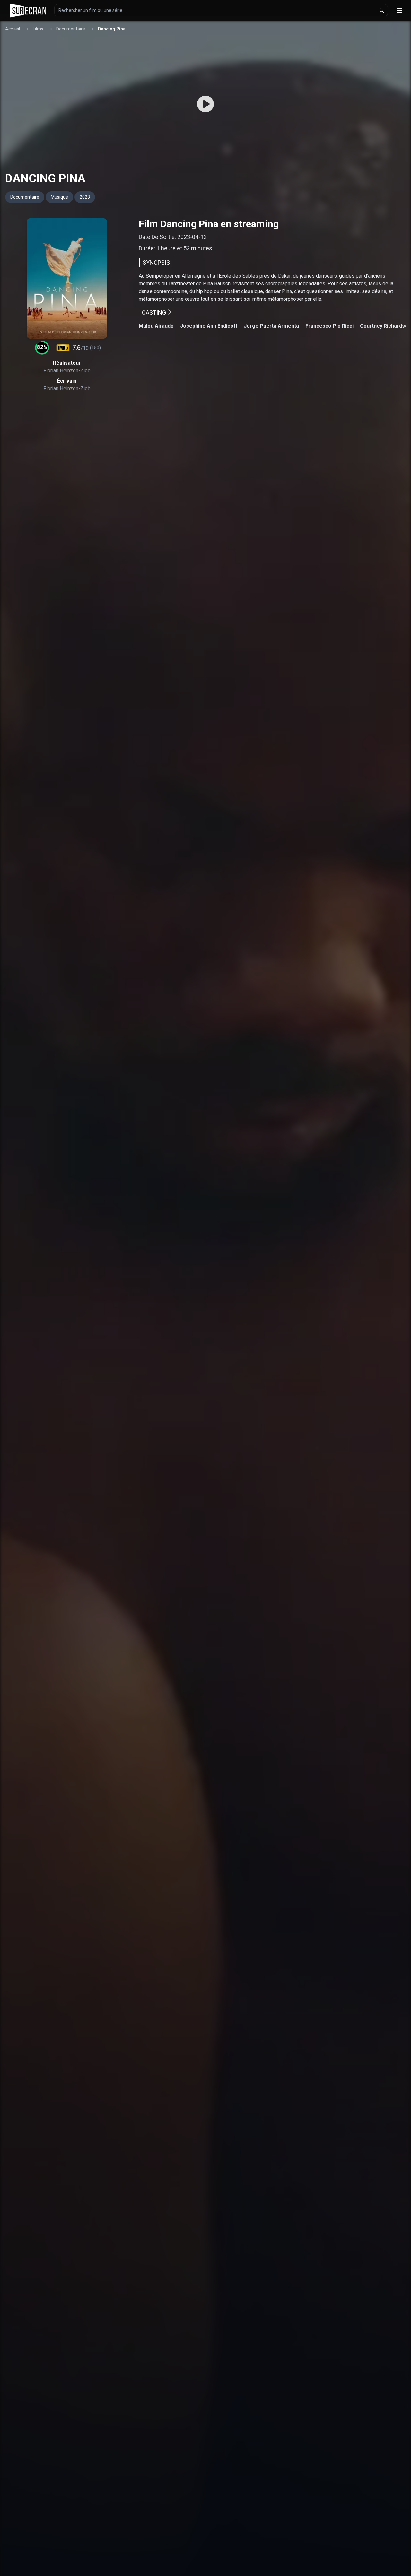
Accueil (13, 29)
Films (38, 29)
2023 (85, 197)
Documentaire (71, 29)
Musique (59, 197)
